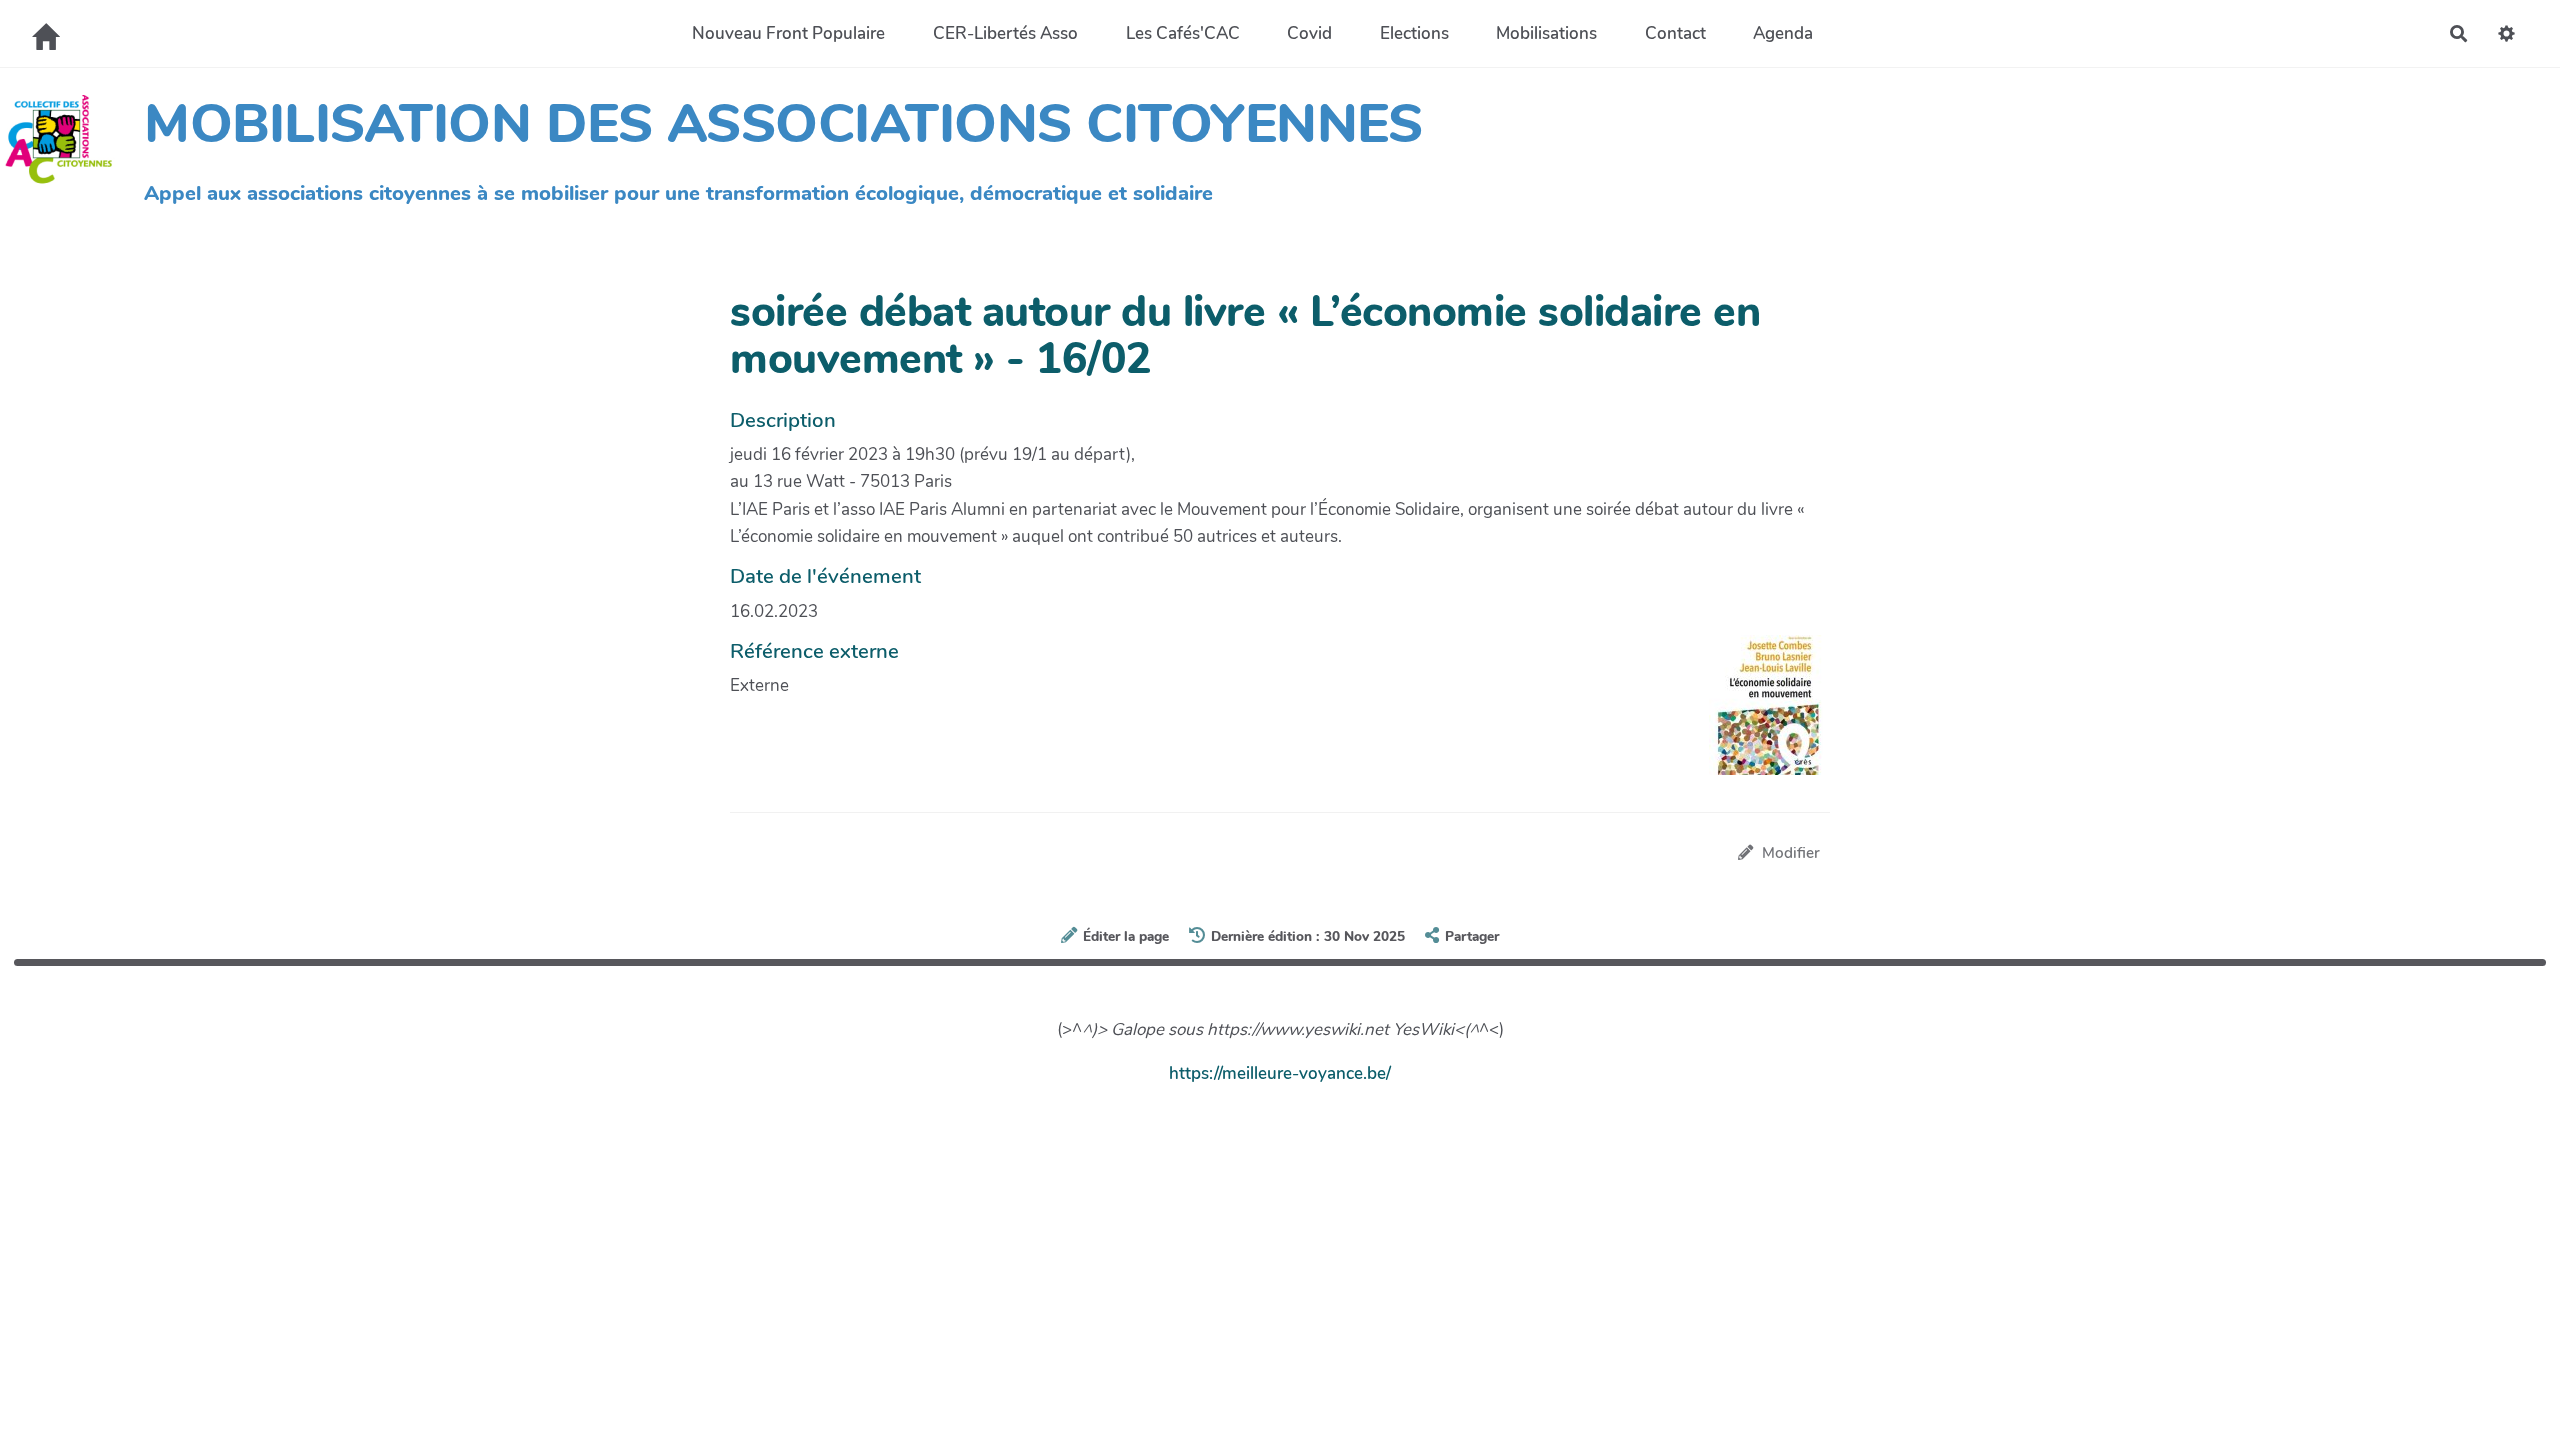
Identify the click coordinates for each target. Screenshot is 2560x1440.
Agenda (1783, 33)
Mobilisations (1546, 33)
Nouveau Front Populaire (788, 33)
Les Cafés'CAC (1183, 33)
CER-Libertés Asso (1005, 33)
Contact (1675, 33)
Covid (1309, 33)
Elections (1414, 33)
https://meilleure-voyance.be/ (1280, 1073)
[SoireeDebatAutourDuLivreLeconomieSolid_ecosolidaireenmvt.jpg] (1759, 715)
